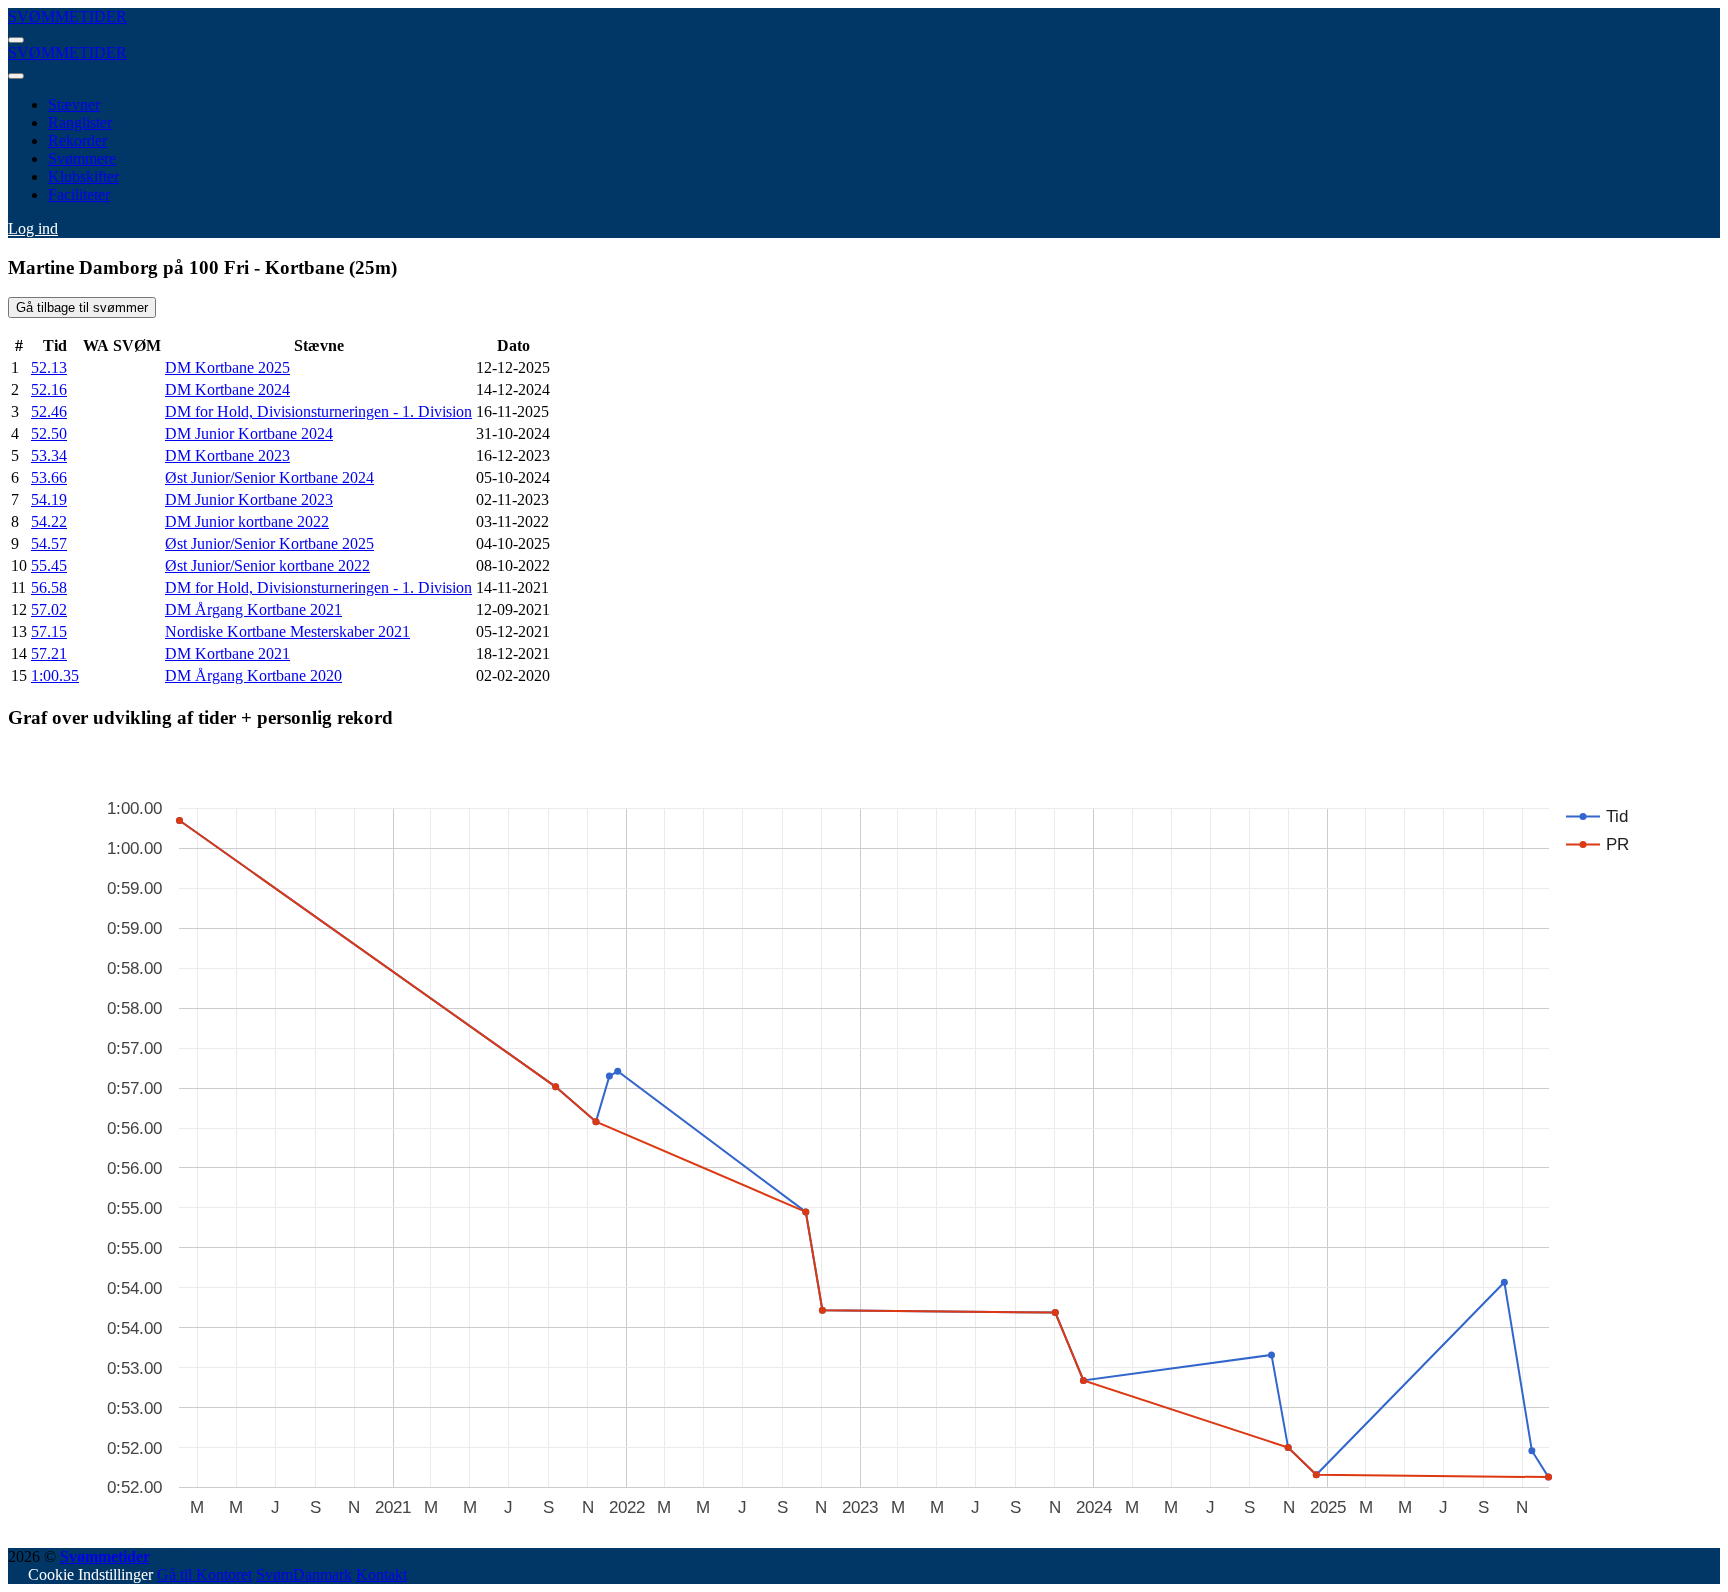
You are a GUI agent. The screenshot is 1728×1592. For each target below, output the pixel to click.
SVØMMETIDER (67, 16)
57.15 (49, 631)
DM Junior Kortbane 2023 (249, 499)
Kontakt (381, 1574)
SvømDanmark (304, 1574)
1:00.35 (55, 675)
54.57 (49, 543)
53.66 (49, 477)
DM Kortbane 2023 (227, 455)
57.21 (49, 653)
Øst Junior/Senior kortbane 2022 (267, 565)
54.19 (49, 499)
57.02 (49, 609)
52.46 (49, 411)
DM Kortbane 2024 (227, 389)
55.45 (49, 565)
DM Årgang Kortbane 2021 (253, 609)
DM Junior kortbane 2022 (247, 521)
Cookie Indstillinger (90, 1574)
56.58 (49, 587)
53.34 (49, 455)
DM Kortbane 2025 (227, 367)
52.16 (49, 389)
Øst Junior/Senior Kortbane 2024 (269, 477)
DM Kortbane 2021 (227, 653)
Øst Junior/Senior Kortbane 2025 (269, 543)
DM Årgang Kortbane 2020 (253, 675)
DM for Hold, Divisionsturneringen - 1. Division (318, 411)
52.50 (49, 433)
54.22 (49, 521)
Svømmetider (105, 1556)
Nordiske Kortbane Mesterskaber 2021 (287, 631)
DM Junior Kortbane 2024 (249, 433)
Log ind (33, 228)
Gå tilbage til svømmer (82, 307)
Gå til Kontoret (204, 1574)
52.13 (49, 367)
